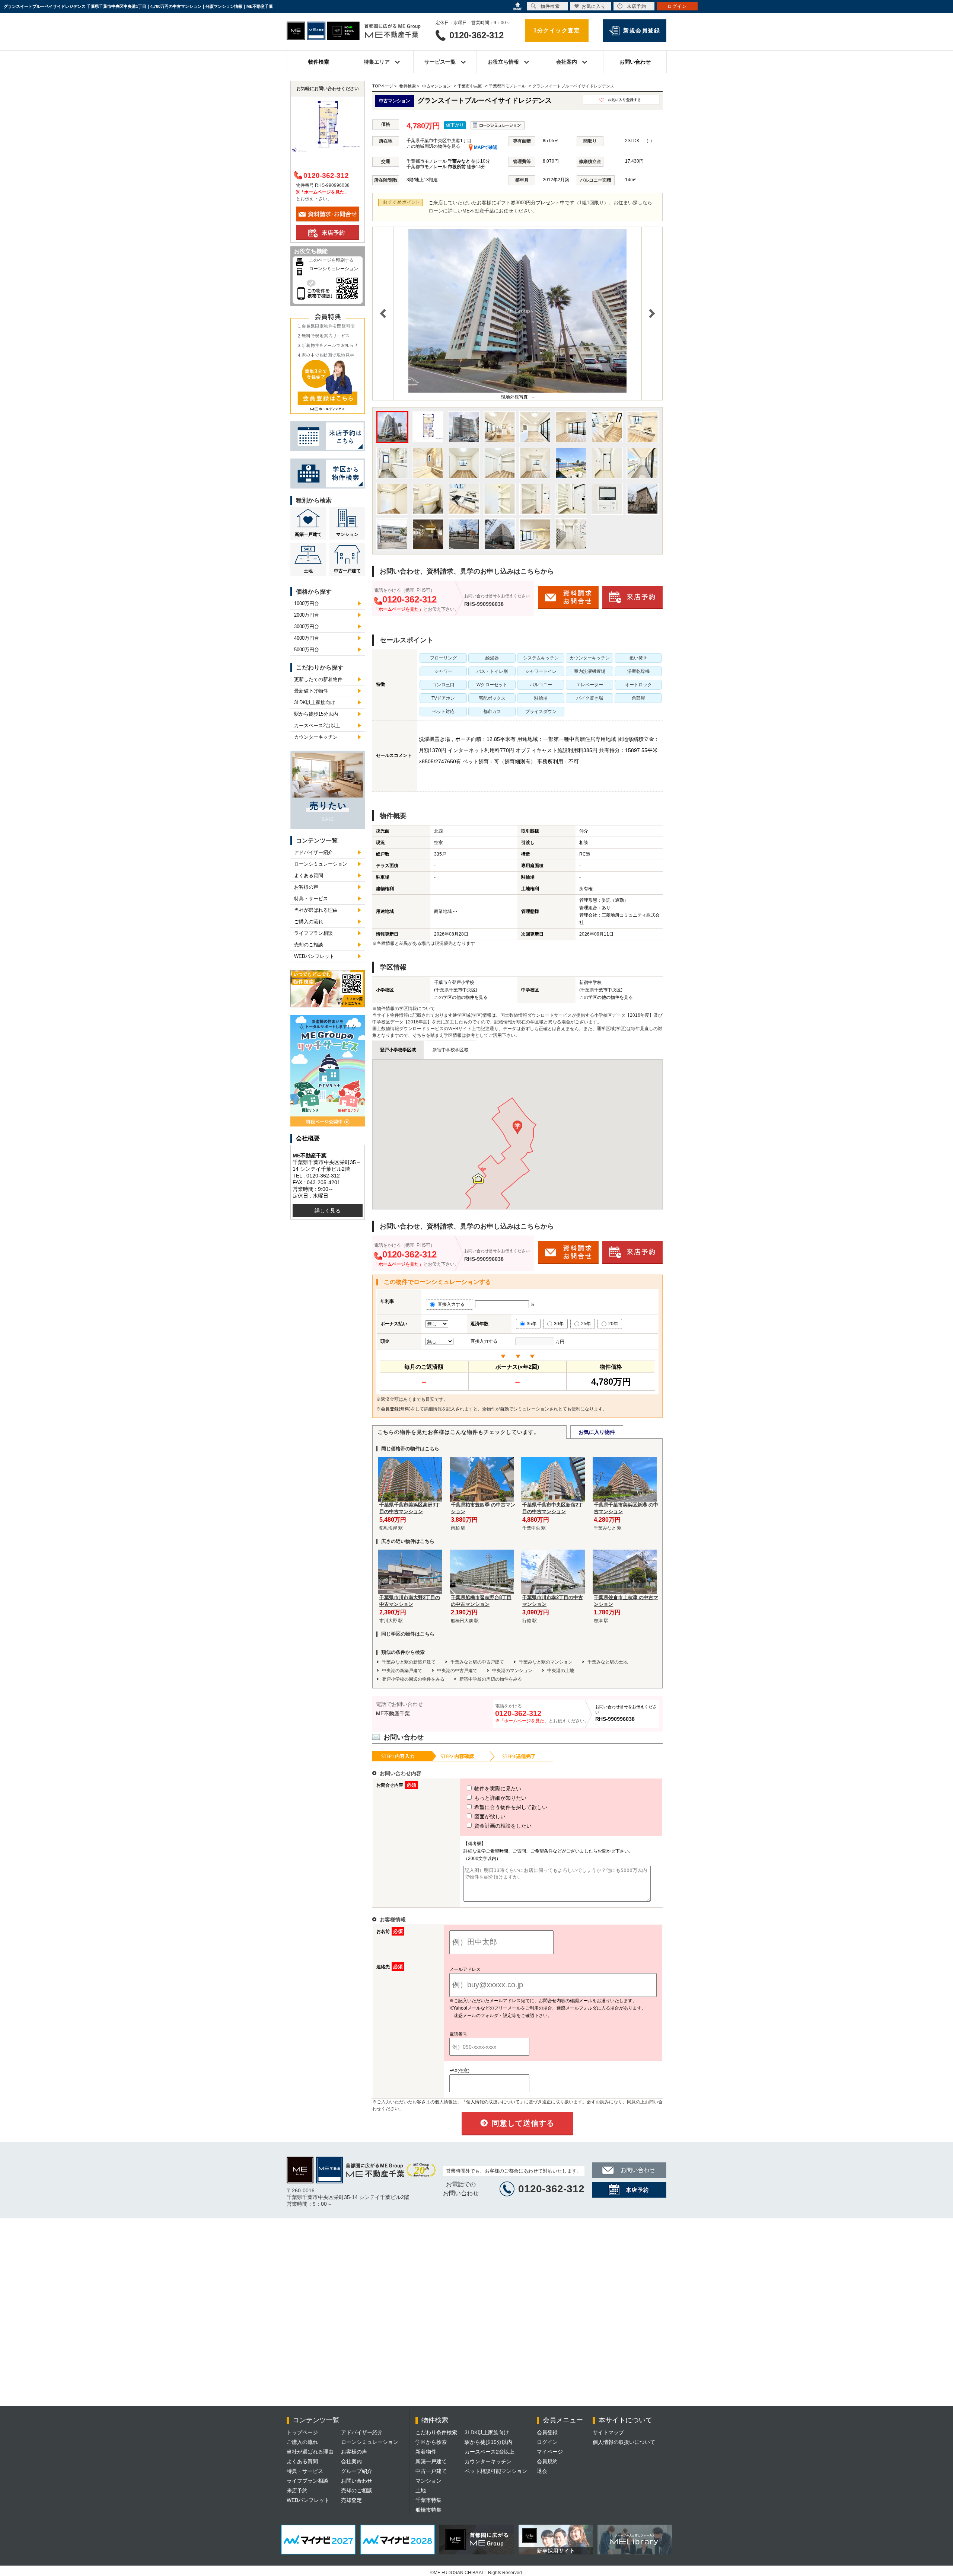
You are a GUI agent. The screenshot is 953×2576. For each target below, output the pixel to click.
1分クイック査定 (557, 30)
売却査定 (351, 2500)
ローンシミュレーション (334, 269)
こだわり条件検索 (436, 2432)
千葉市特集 (428, 2500)
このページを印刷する (331, 260)
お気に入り (594, 6)
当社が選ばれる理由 (316, 910)
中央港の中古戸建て (457, 1671)
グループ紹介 (357, 2471)
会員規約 (547, 2461)
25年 (586, 1324)
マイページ (550, 2452)
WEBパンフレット (314, 956)
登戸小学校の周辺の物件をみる (413, 1679)
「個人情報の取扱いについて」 (493, 2102)
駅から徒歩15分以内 (316, 714)
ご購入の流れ (309, 922)
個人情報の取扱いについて (624, 2442)
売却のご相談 (309, 945)
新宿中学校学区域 (450, 1050)
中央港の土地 (561, 1671)
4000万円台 (307, 638)
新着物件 (426, 2452)
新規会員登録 (642, 30)
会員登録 (547, 2432)
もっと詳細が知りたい (500, 1798)
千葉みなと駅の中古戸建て (477, 1662)
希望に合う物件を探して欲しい (510, 1807)
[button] (517, 1127)
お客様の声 (306, 887)
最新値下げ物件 (311, 691)
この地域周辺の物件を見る (433, 146)
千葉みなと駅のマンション (546, 1662)
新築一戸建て (308, 534)
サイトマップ (608, 2432)
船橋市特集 (428, 2510)
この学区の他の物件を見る (461, 997)
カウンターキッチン (316, 737)
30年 (559, 1324)
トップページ (302, 2432)
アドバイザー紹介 (313, 852)
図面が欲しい (489, 1816)
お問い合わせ (635, 62)
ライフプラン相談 (313, 933)
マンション (347, 534)
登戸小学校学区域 (398, 1050)
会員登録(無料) (396, 1409)
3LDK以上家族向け (315, 702)
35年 (532, 1324)
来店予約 (297, 2490)
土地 (308, 571)
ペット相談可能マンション (496, 2471)
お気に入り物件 (597, 1432)
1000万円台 (307, 603)
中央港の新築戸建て (402, 1671)
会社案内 (351, 2461)
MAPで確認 (485, 147)
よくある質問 (309, 875)
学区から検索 (431, 2442)
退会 (542, 2471)
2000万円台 (307, 615)
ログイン (547, 2442)
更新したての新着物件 (318, 679)
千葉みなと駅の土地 (608, 1662)
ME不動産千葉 (393, 1713)
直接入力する (453, 1304)
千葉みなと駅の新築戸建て (409, 1662)
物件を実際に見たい (497, 1789)
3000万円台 (307, 627)
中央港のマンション (512, 1671)
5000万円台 (307, 650)
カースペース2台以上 (317, 726)
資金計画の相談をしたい (502, 1826)
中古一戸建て (347, 571)
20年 (613, 1324)
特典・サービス (311, 899)
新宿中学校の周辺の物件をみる (491, 1679)
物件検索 (319, 62)
